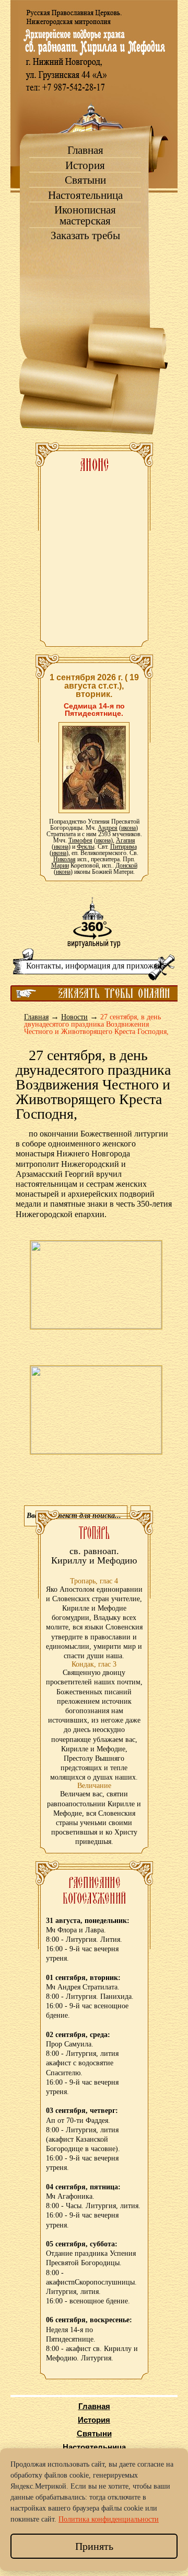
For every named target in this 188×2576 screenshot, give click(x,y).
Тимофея (80, 840)
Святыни (85, 180)
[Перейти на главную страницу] (94, 94)
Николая (64, 859)
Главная (85, 150)
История (85, 166)
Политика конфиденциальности (109, 2519)
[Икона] (94, 767)
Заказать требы (85, 236)
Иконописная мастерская (85, 216)
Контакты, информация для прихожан (94, 966)
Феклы (86, 847)
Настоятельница (85, 195)
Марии (60, 865)
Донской (126, 865)
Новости (74, 1017)
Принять (94, 2546)
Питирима (124, 847)
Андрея (108, 828)
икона (128, 828)
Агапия (126, 840)
